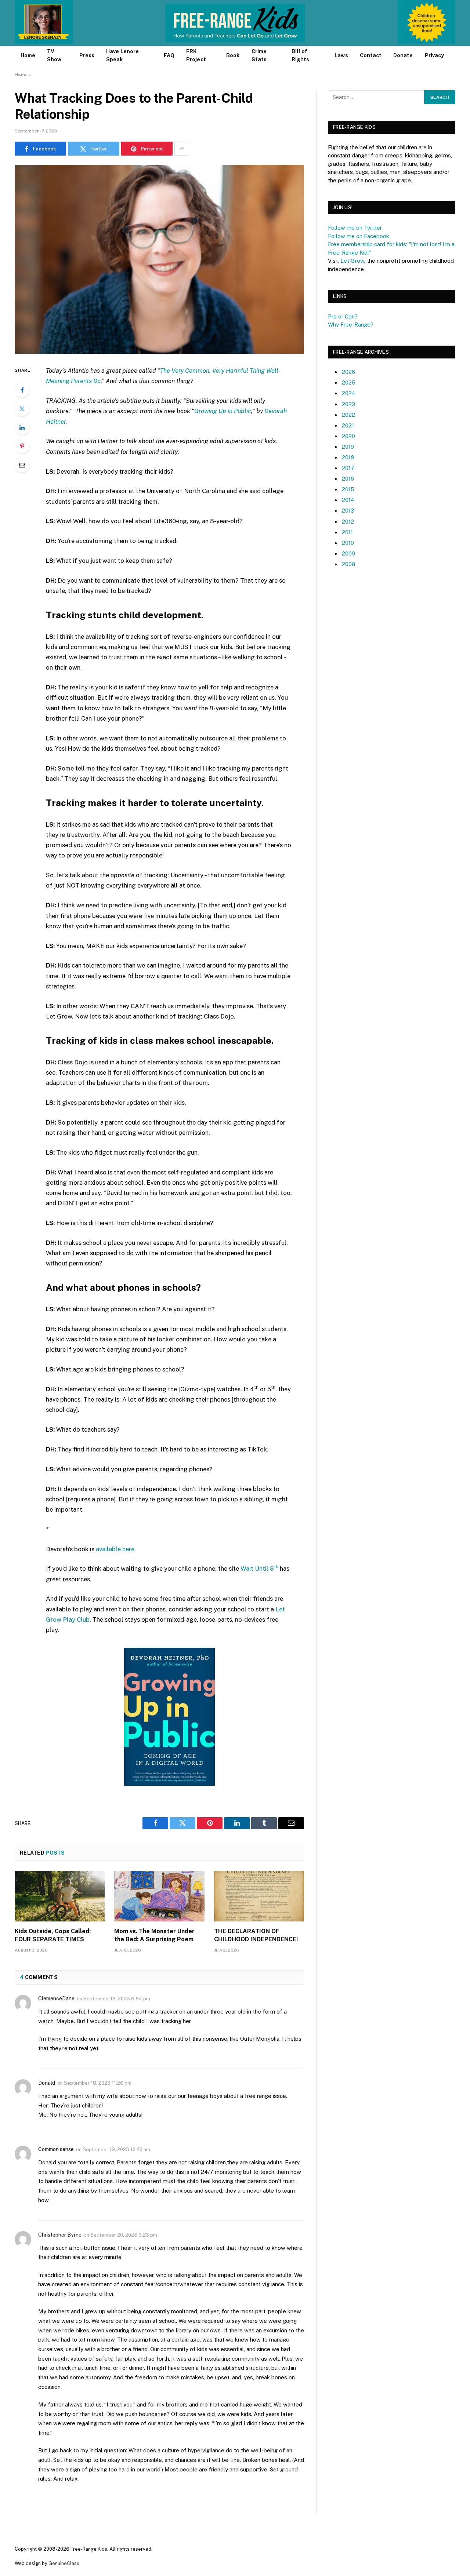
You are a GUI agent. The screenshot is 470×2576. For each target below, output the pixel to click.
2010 (348, 543)
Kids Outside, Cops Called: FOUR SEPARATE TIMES (53, 1935)
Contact (371, 55)
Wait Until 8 (259, 1568)
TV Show (54, 55)
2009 (348, 553)
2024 (349, 393)
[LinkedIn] (22, 427)
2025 (349, 382)
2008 (349, 564)
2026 (348, 372)
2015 (348, 489)
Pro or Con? (343, 316)
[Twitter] (22, 409)
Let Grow (352, 261)
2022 (348, 415)
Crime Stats (259, 55)
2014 (348, 500)
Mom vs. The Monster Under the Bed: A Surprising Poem (154, 1935)
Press (87, 55)
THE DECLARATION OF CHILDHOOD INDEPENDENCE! (256, 1935)
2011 (347, 532)
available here (115, 1549)
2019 (348, 447)
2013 (348, 511)
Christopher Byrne (60, 2235)
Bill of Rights (300, 55)
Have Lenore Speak (122, 55)
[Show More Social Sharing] (182, 149)
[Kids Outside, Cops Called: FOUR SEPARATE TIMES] (60, 1896)
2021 (348, 425)
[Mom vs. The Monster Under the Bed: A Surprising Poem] (159, 1896)
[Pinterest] (22, 446)
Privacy (435, 55)
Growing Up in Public (223, 411)
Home (28, 55)
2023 (349, 404)
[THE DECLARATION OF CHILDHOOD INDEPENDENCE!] (259, 1896)
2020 (348, 436)
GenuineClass (64, 2563)
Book (233, 55)
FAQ (169, 55)
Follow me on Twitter (355, 228)
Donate (403, 55)
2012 (348, 522)
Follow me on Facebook (359, 236)
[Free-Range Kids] (235, 23)
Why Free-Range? (351, 325)
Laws (341, 55)
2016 (348, 479)
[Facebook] (22, 390)
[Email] (22, 465)
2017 (348, 468)
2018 (348, 457)
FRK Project (196, 55)
